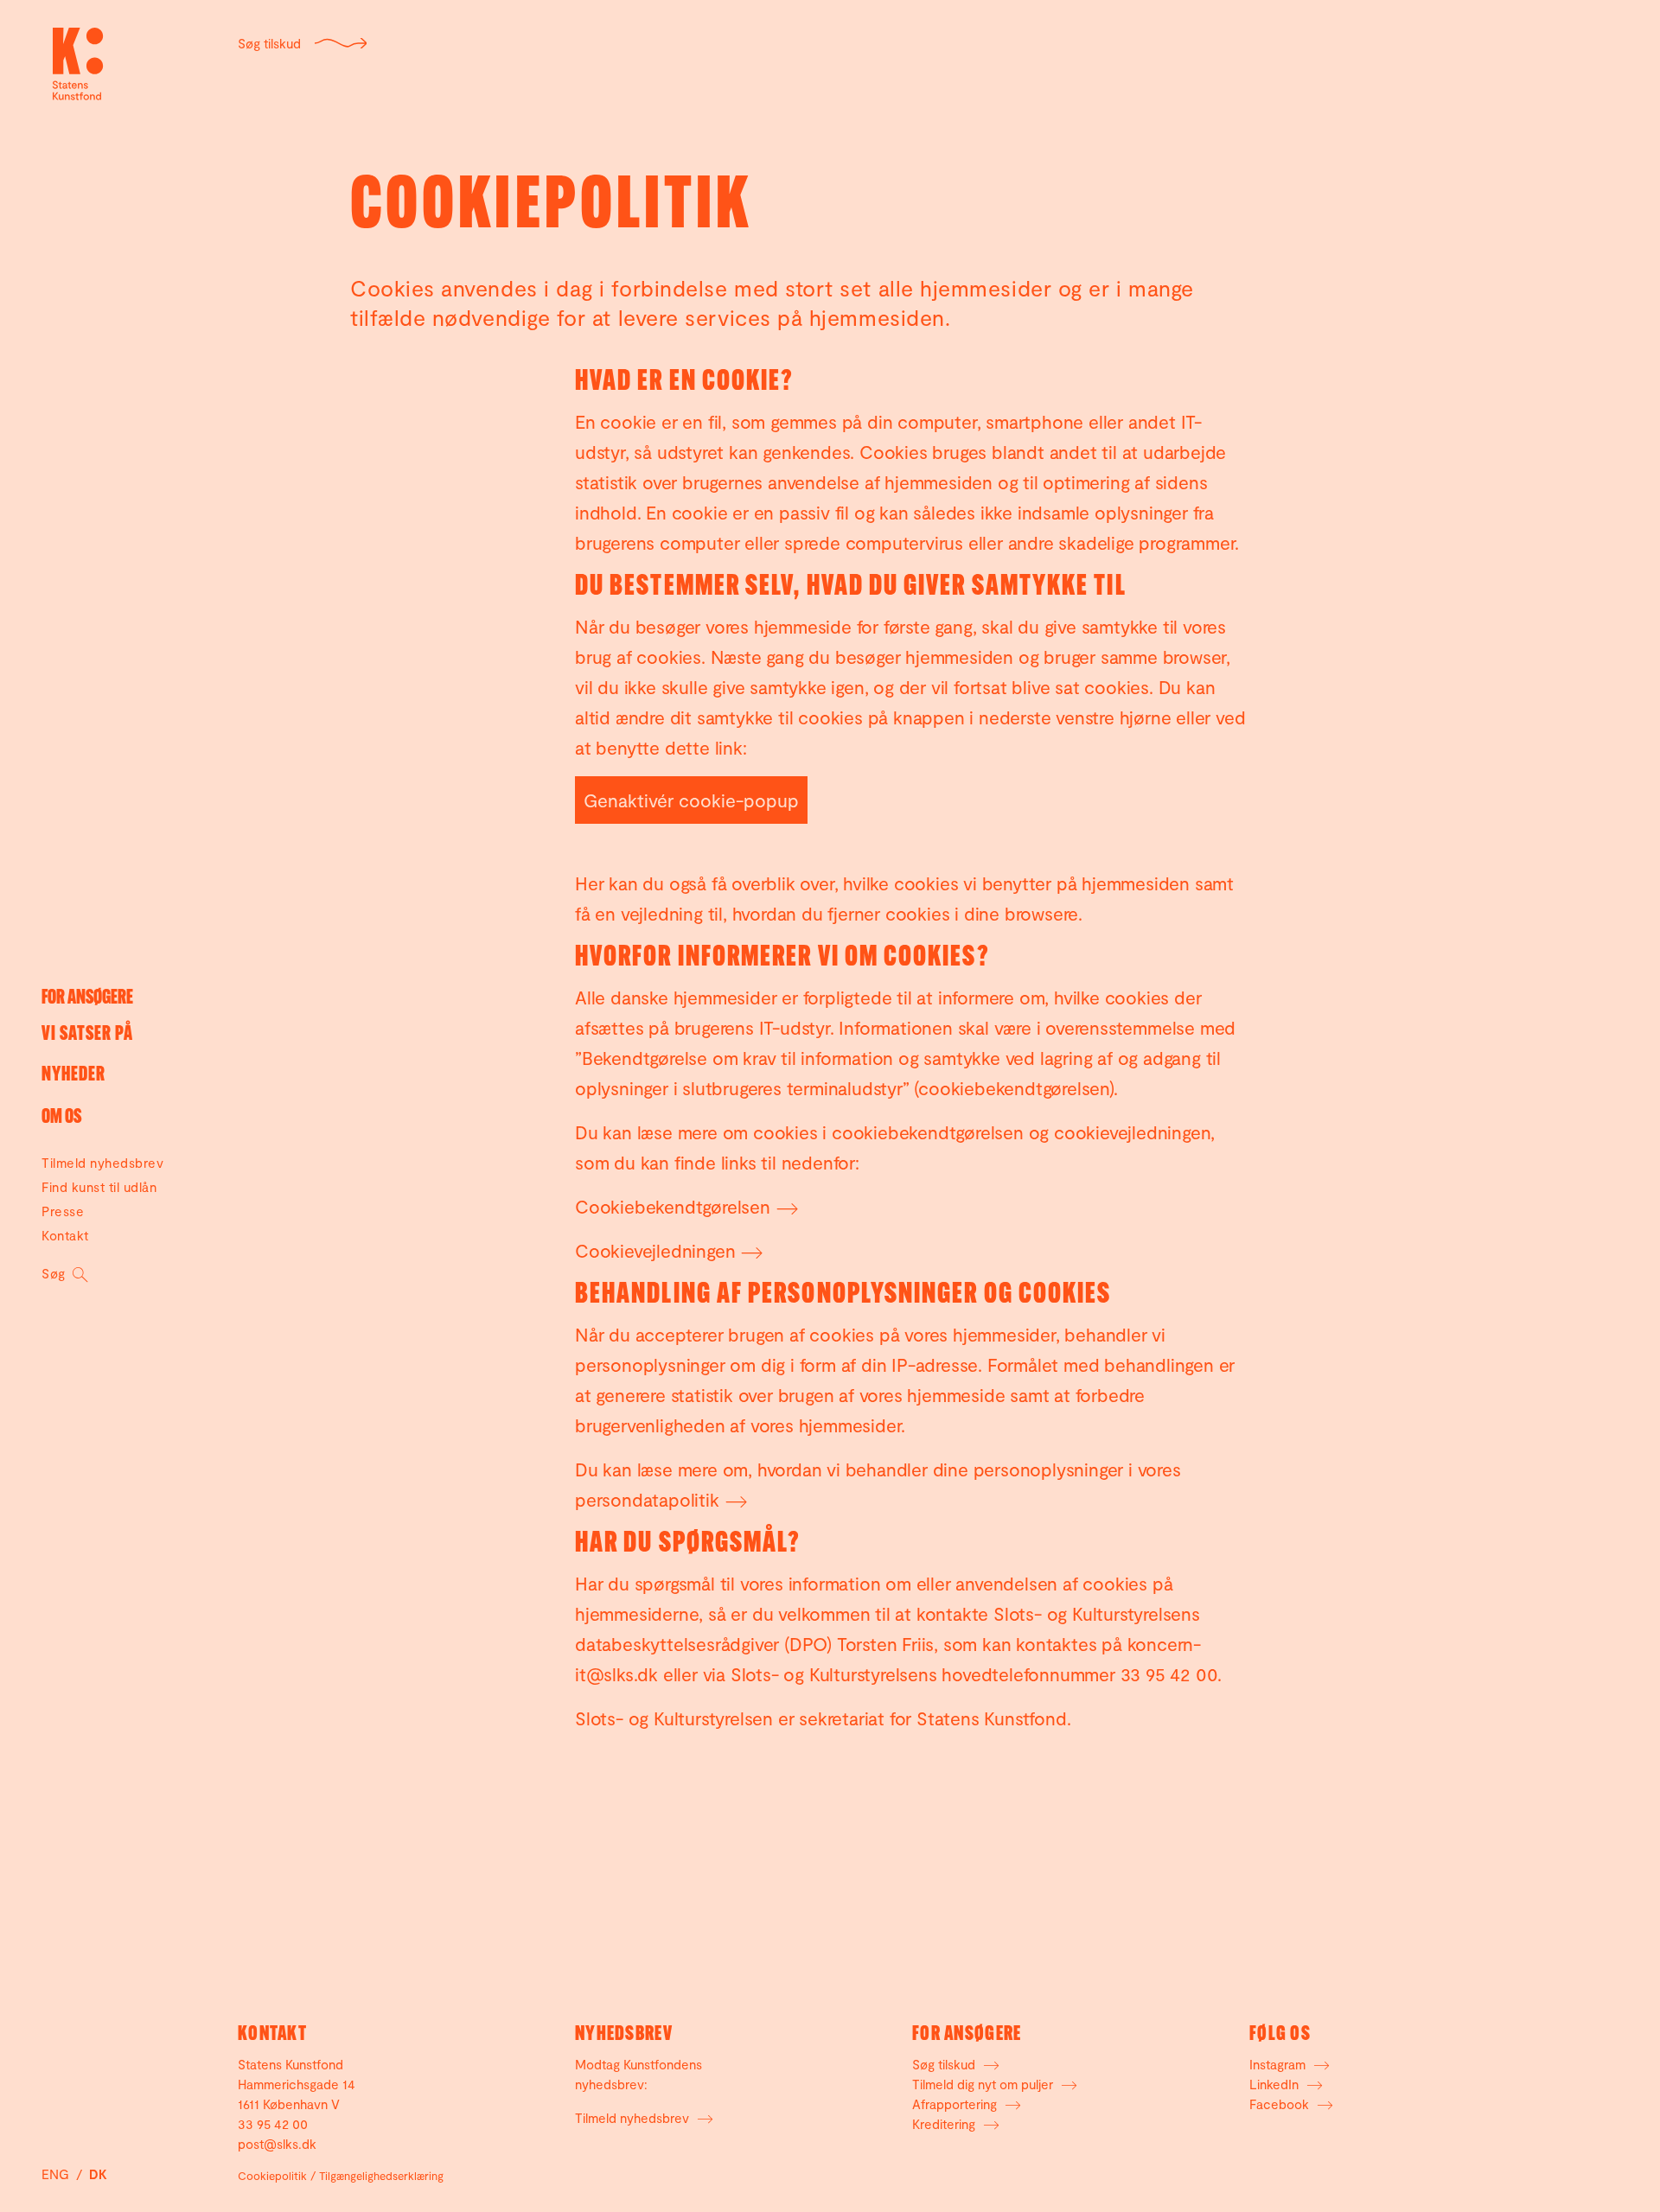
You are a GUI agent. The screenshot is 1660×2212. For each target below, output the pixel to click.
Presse (63, 1211)
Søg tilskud (269, 43)
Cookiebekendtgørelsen (673, 1206)
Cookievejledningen (655, 1250)
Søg (55, 1273)
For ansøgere (87, 999)
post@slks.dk (277, 2144)
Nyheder (73, 1076)
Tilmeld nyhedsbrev (102, 1163)
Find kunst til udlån (99, 1187)
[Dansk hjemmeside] (78, 64)
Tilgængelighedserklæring (381, 2176)
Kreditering (945, 2124)
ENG (57, 2174)
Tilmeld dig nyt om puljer (984, 2084)
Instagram (1279, 2064)
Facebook (1281, 2104)
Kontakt (65, 1235)
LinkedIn (1276, 2084)
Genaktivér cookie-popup (691, 800)
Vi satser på (87, 1035)
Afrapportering (956, 2104)
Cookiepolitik (272, 2176)
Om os (61, 1118)
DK (98, 2174)
